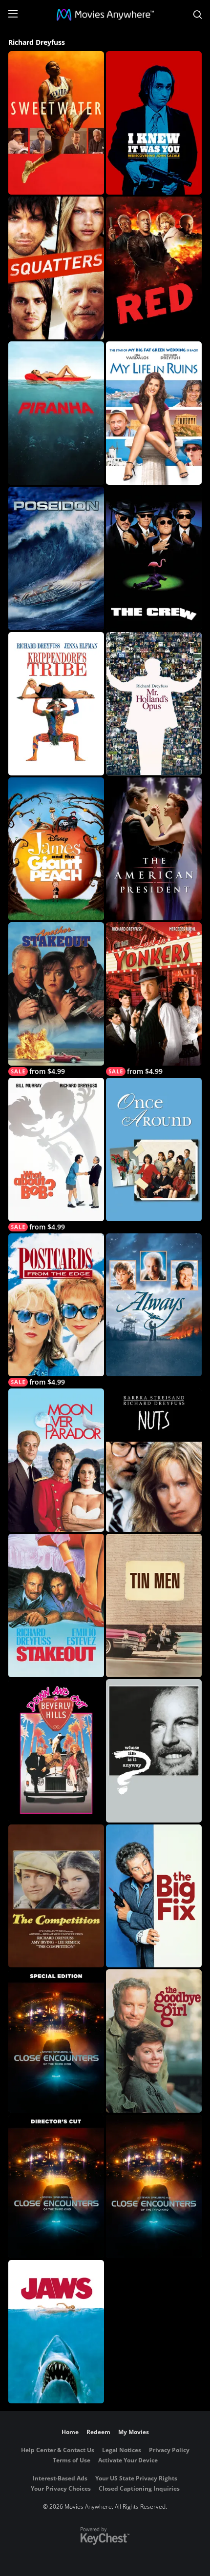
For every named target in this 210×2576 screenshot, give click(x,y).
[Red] (154, 268)
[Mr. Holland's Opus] (154, 704)
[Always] (154, 1305)
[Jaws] (56, 2332)
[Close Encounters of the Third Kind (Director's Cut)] (56, 2186)
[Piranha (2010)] (56, 413)
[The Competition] (56, 1896)
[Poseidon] (56, 558)
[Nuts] (154, 1460)
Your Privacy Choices (61, 2488)
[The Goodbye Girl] (154, 2041)
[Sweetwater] (56, 123)
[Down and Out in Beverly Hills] (56, 1751)
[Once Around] (154, 1149)
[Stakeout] (56, 1605)
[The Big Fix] (154, 1896)
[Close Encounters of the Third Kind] (154, 2186)
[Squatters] (56, 268)
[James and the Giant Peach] (56, 849)
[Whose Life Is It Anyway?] (154, 1751)
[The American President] (154, 849)
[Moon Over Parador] (56, 1460)
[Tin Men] (154, 1605)
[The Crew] (154, 558)
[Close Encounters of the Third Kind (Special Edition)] (56, 2041)
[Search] (198, 15)
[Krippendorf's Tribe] (56, 704)
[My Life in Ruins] (154, 413)
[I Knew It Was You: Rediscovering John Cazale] (154, 123)
